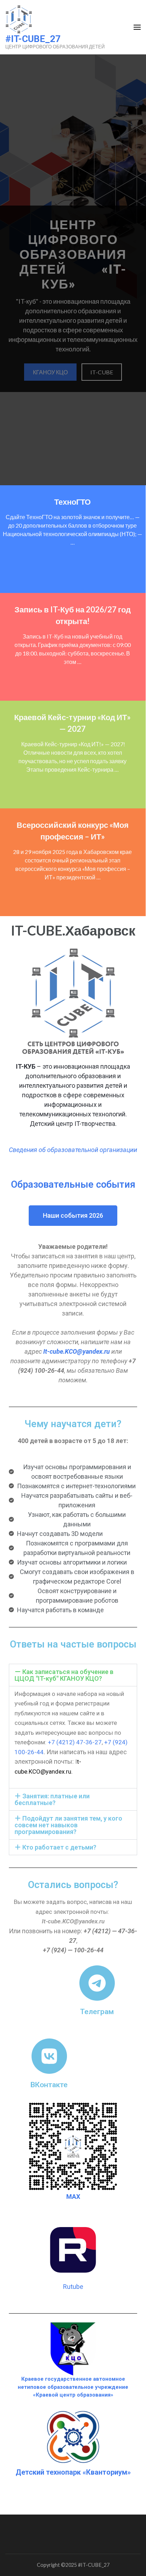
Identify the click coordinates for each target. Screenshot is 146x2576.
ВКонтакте (49, 2085)
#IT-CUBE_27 (33, 39)
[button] (73, 1675)
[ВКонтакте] (49, 2056)
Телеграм (97, 2011)
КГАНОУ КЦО (50, 372)
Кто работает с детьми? (59, 1847)
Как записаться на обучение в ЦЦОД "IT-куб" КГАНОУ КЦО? (64, 1675)
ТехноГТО (72, 502)
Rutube (73, 2287)
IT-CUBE (102, 372)
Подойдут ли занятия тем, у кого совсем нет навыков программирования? (68, 1825)
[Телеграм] (97, 1983)
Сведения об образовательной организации (73, 1150)
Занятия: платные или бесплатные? (52, 1799)
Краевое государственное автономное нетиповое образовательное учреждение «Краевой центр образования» (73, 2387)
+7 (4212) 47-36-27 (74, 1742)
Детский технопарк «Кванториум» (73, 2472)
